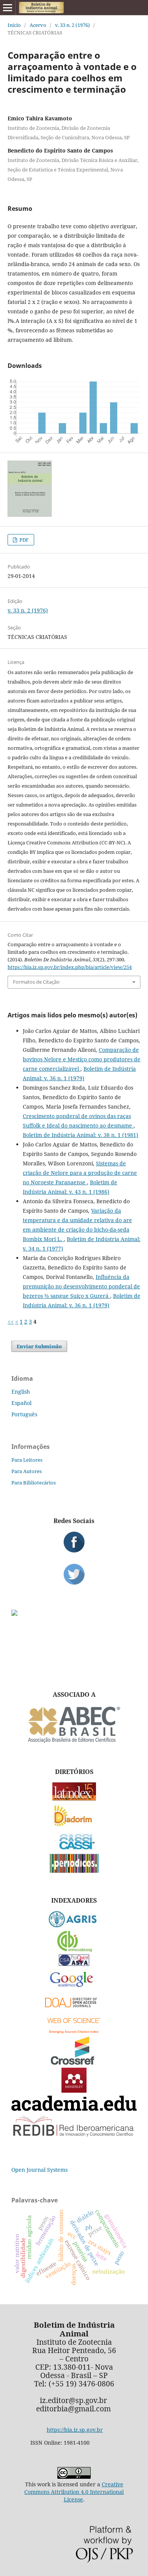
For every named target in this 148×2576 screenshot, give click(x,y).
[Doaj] (74, 2009)
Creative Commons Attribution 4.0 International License (74, 2492)
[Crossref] (74, 2063)
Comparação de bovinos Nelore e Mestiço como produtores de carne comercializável (82, 1059)
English (21, 1392)
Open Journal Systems (39, 2170)
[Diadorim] (74, 1825)
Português (24, 1414)
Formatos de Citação (36, 982)
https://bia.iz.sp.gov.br (75, 2430)
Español (21, 1403)
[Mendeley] (74, 2091)
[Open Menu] (8, 8)
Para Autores (27, 1471)
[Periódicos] (74, 1871)
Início (14, 25)
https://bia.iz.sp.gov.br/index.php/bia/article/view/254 (70, 967)
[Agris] (74, 1926)
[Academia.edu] (74, 2109)
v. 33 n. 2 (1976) (72, 25)
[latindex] (74, 1799)
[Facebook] (74, 1542)
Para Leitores (27, 1460)
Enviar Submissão (39, 1346)
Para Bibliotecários (34, 1483)
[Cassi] (74, 1849)
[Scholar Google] (74, 1988)
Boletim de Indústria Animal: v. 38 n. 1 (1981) (80, 1135)
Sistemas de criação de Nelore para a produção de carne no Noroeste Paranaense (80, 1173)
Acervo (38, 25)
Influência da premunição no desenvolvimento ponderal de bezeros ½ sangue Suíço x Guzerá (81, 1286)
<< (11, 1321)
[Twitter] (74, 1574)
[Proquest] (74, 1964)
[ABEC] (74, 1742)
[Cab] (74, 1950)
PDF (24, 540)
